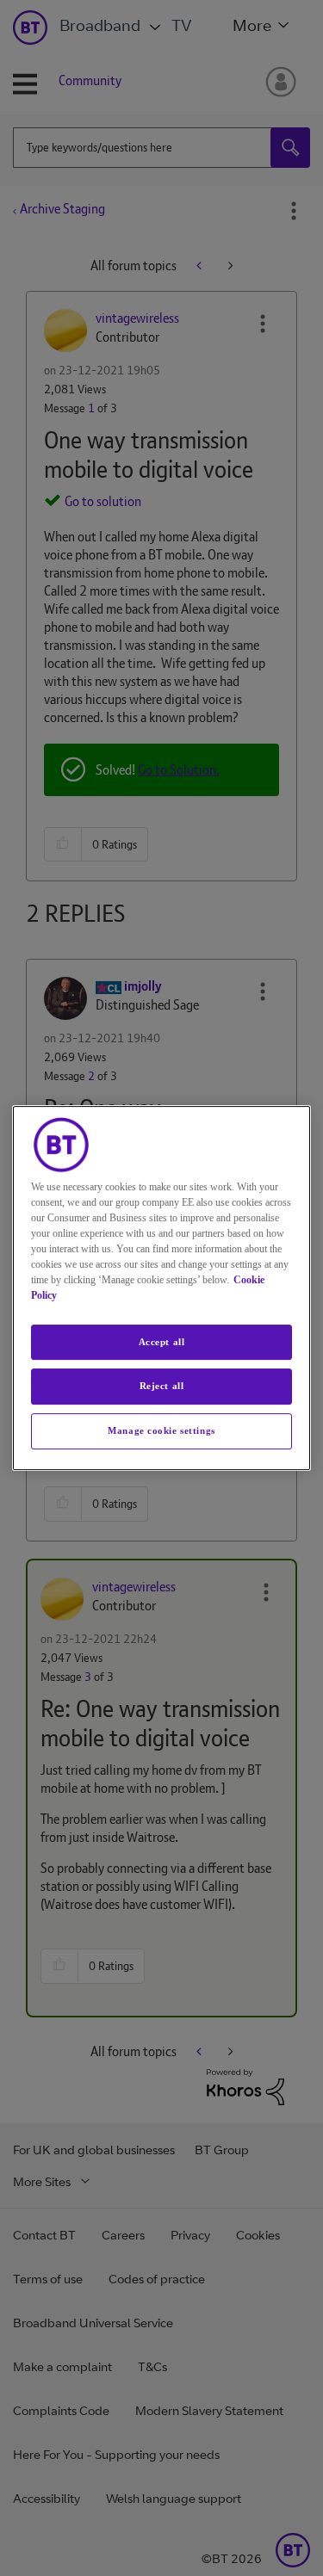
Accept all (162, 1342)
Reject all (162, 1387)
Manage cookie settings (161, 1430)
